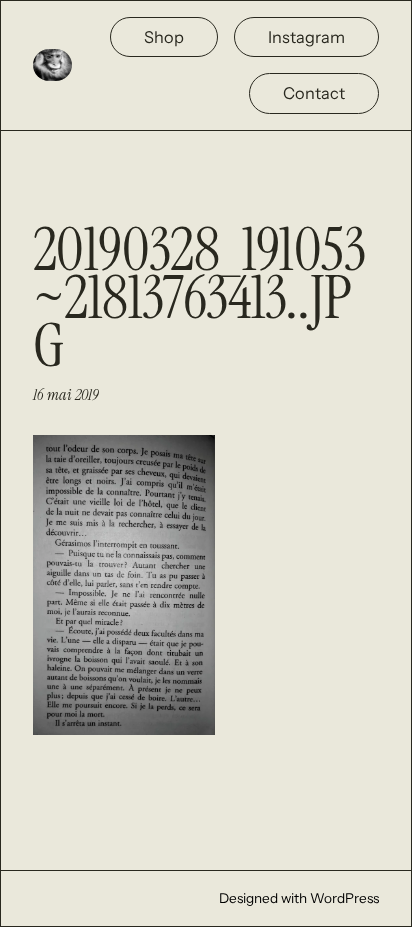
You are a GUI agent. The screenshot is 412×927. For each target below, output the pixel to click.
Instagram (306, 37)
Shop (164, 37)
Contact (314, 93)
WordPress (344, 898)
